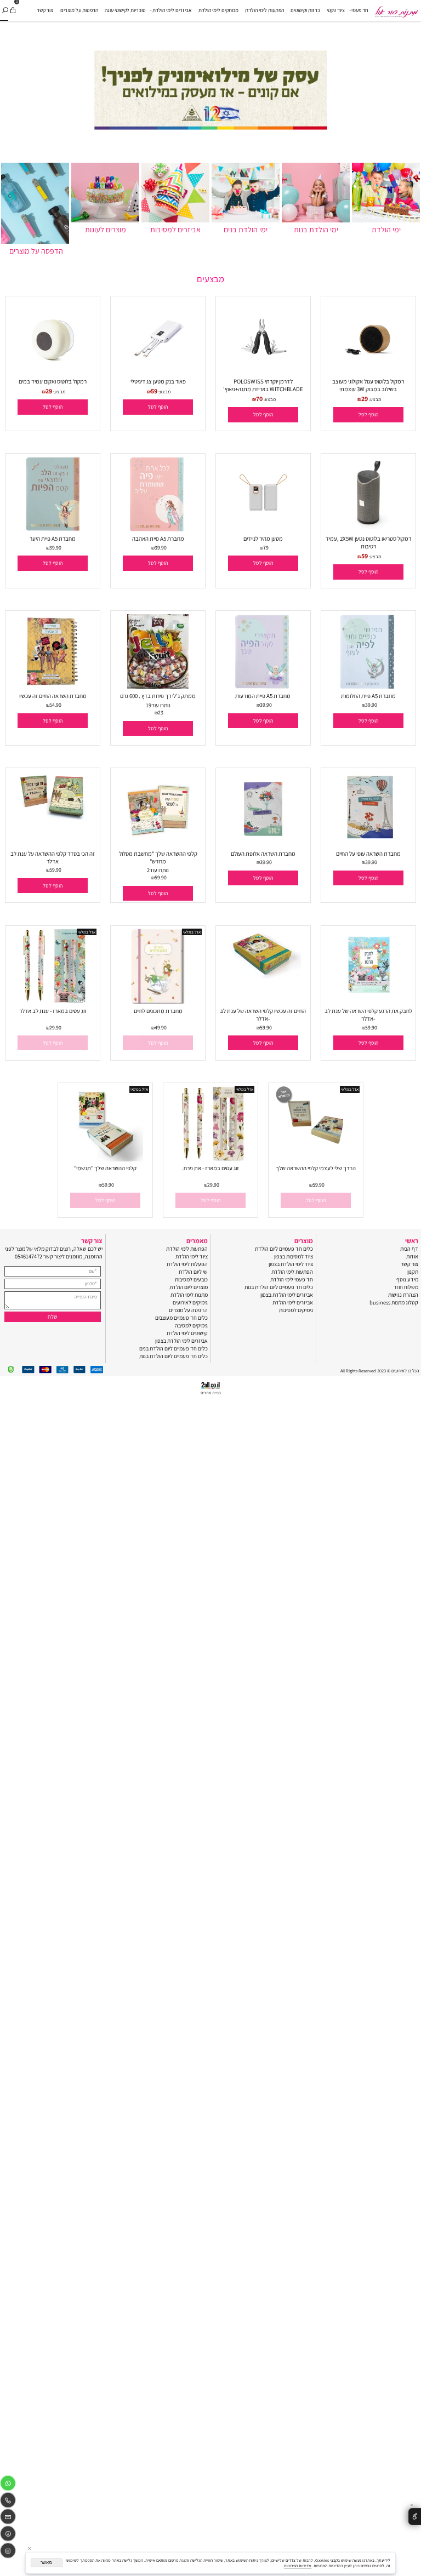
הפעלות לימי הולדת (187, 1264)
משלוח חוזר (406, 1287)
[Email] (8, 2518)
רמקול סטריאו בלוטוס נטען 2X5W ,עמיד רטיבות (368, 542)
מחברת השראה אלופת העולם (263, 854)
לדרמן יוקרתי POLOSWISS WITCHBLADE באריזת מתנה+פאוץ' (263, 385)
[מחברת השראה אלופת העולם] (263, 844)
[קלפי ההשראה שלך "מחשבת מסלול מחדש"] (158, 844)
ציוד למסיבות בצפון (294, 1256)
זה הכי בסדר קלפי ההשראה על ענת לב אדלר (53, 857)
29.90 (55, 1027)
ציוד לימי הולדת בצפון (291, 1264)
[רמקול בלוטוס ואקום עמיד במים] (53, 372)
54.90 (55, 705)
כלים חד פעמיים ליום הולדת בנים (173, 1348)
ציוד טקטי (336, 10)
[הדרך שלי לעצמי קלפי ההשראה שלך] (315, 1159)
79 (266, 548)
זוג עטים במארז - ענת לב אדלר (53, 1011)
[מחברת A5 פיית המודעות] (263, 687)
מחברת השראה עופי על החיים (368, 854)
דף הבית (409, 1249)
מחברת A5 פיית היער (53, 539)
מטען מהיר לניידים (263, 539)
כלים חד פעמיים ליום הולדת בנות (279, 1287)
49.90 (161, 1027)
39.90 (161, 548)
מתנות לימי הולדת (189, 1295)
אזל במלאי (192, 932)
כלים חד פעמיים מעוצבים (181, 1318)
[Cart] (13, 10)
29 (365, 399)
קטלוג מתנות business (394, 1302)
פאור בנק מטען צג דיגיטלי (158, 381)
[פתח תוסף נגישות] (415, 2517)
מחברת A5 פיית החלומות (368, 696)
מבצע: (374, 399)
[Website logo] (396, 9)
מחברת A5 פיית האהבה (158, 539)
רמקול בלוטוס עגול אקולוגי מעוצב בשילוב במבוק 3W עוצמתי (368, 385)
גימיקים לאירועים (190, 1302)
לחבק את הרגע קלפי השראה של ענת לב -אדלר (368, 1015)
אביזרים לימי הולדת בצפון (287, 1295)
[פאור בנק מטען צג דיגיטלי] (158, 372)
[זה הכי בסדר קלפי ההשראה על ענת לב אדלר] (52, 819)
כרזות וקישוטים (305, 10)
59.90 (161, 877)
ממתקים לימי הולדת (218, 10)
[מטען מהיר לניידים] (263, 530)
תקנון (413, 1272)
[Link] (8, 2535)
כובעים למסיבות (191, 1279)
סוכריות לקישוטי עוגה (125, 10)
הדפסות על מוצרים (79, 10)
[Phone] (8, 2502)
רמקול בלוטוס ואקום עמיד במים (53, 381)
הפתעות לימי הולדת (264, 10)
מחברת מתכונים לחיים (158, 1011)
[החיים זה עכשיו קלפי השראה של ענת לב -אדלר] (263, 977)
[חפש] (5, 10)
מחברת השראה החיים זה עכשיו (53, 696)
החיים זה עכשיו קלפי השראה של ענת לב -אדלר (263, 1015)
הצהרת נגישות (403, 1295)
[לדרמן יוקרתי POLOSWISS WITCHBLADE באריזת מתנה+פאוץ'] (263, 372)
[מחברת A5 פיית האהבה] (158, 530)
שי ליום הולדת (193, 1272)
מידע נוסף (407, 1279)
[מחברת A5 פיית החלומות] (368, 687)
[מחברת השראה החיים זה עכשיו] (52, 687)
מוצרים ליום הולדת (189, 1287)
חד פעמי (360, 10)
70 (259, 399)
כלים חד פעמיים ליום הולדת (284, 1249)
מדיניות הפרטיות (298, 2566)
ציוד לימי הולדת (192, 1256)
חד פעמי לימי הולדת (292, 1279)
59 (154, 391)
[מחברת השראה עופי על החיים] (368, 844)
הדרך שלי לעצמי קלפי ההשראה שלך (316, 1168)
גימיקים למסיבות (296, 1310)
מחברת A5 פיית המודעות (263, 696)
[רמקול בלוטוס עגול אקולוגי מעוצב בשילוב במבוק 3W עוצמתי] (369, 372)
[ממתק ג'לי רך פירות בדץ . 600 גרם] (158, 687)
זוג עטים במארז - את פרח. (210, 1168)
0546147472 (29, 1256)
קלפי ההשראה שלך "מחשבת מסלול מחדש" (158, 857)
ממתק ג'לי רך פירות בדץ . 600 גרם (158, 696)
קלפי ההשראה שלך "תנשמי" (105, 1168)
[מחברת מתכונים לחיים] (158, 1001)
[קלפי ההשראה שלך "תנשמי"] (105, 1159)
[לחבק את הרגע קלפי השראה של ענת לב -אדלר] (368, 1001)
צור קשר (45, 10)
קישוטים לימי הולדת (187, 1333)
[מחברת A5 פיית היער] (52, 530)
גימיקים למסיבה (191, 1325)
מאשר (46, 2563)
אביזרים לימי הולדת (172, 10)
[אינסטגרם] (8, 2552)
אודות (412, 1256)
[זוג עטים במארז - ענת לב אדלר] (52, 1001)
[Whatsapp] (8, 2485)
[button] (368, 414)
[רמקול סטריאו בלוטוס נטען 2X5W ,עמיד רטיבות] (369, 530)
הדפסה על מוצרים (188, 1310)
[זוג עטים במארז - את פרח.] (210, 1159)
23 (161, 712)
